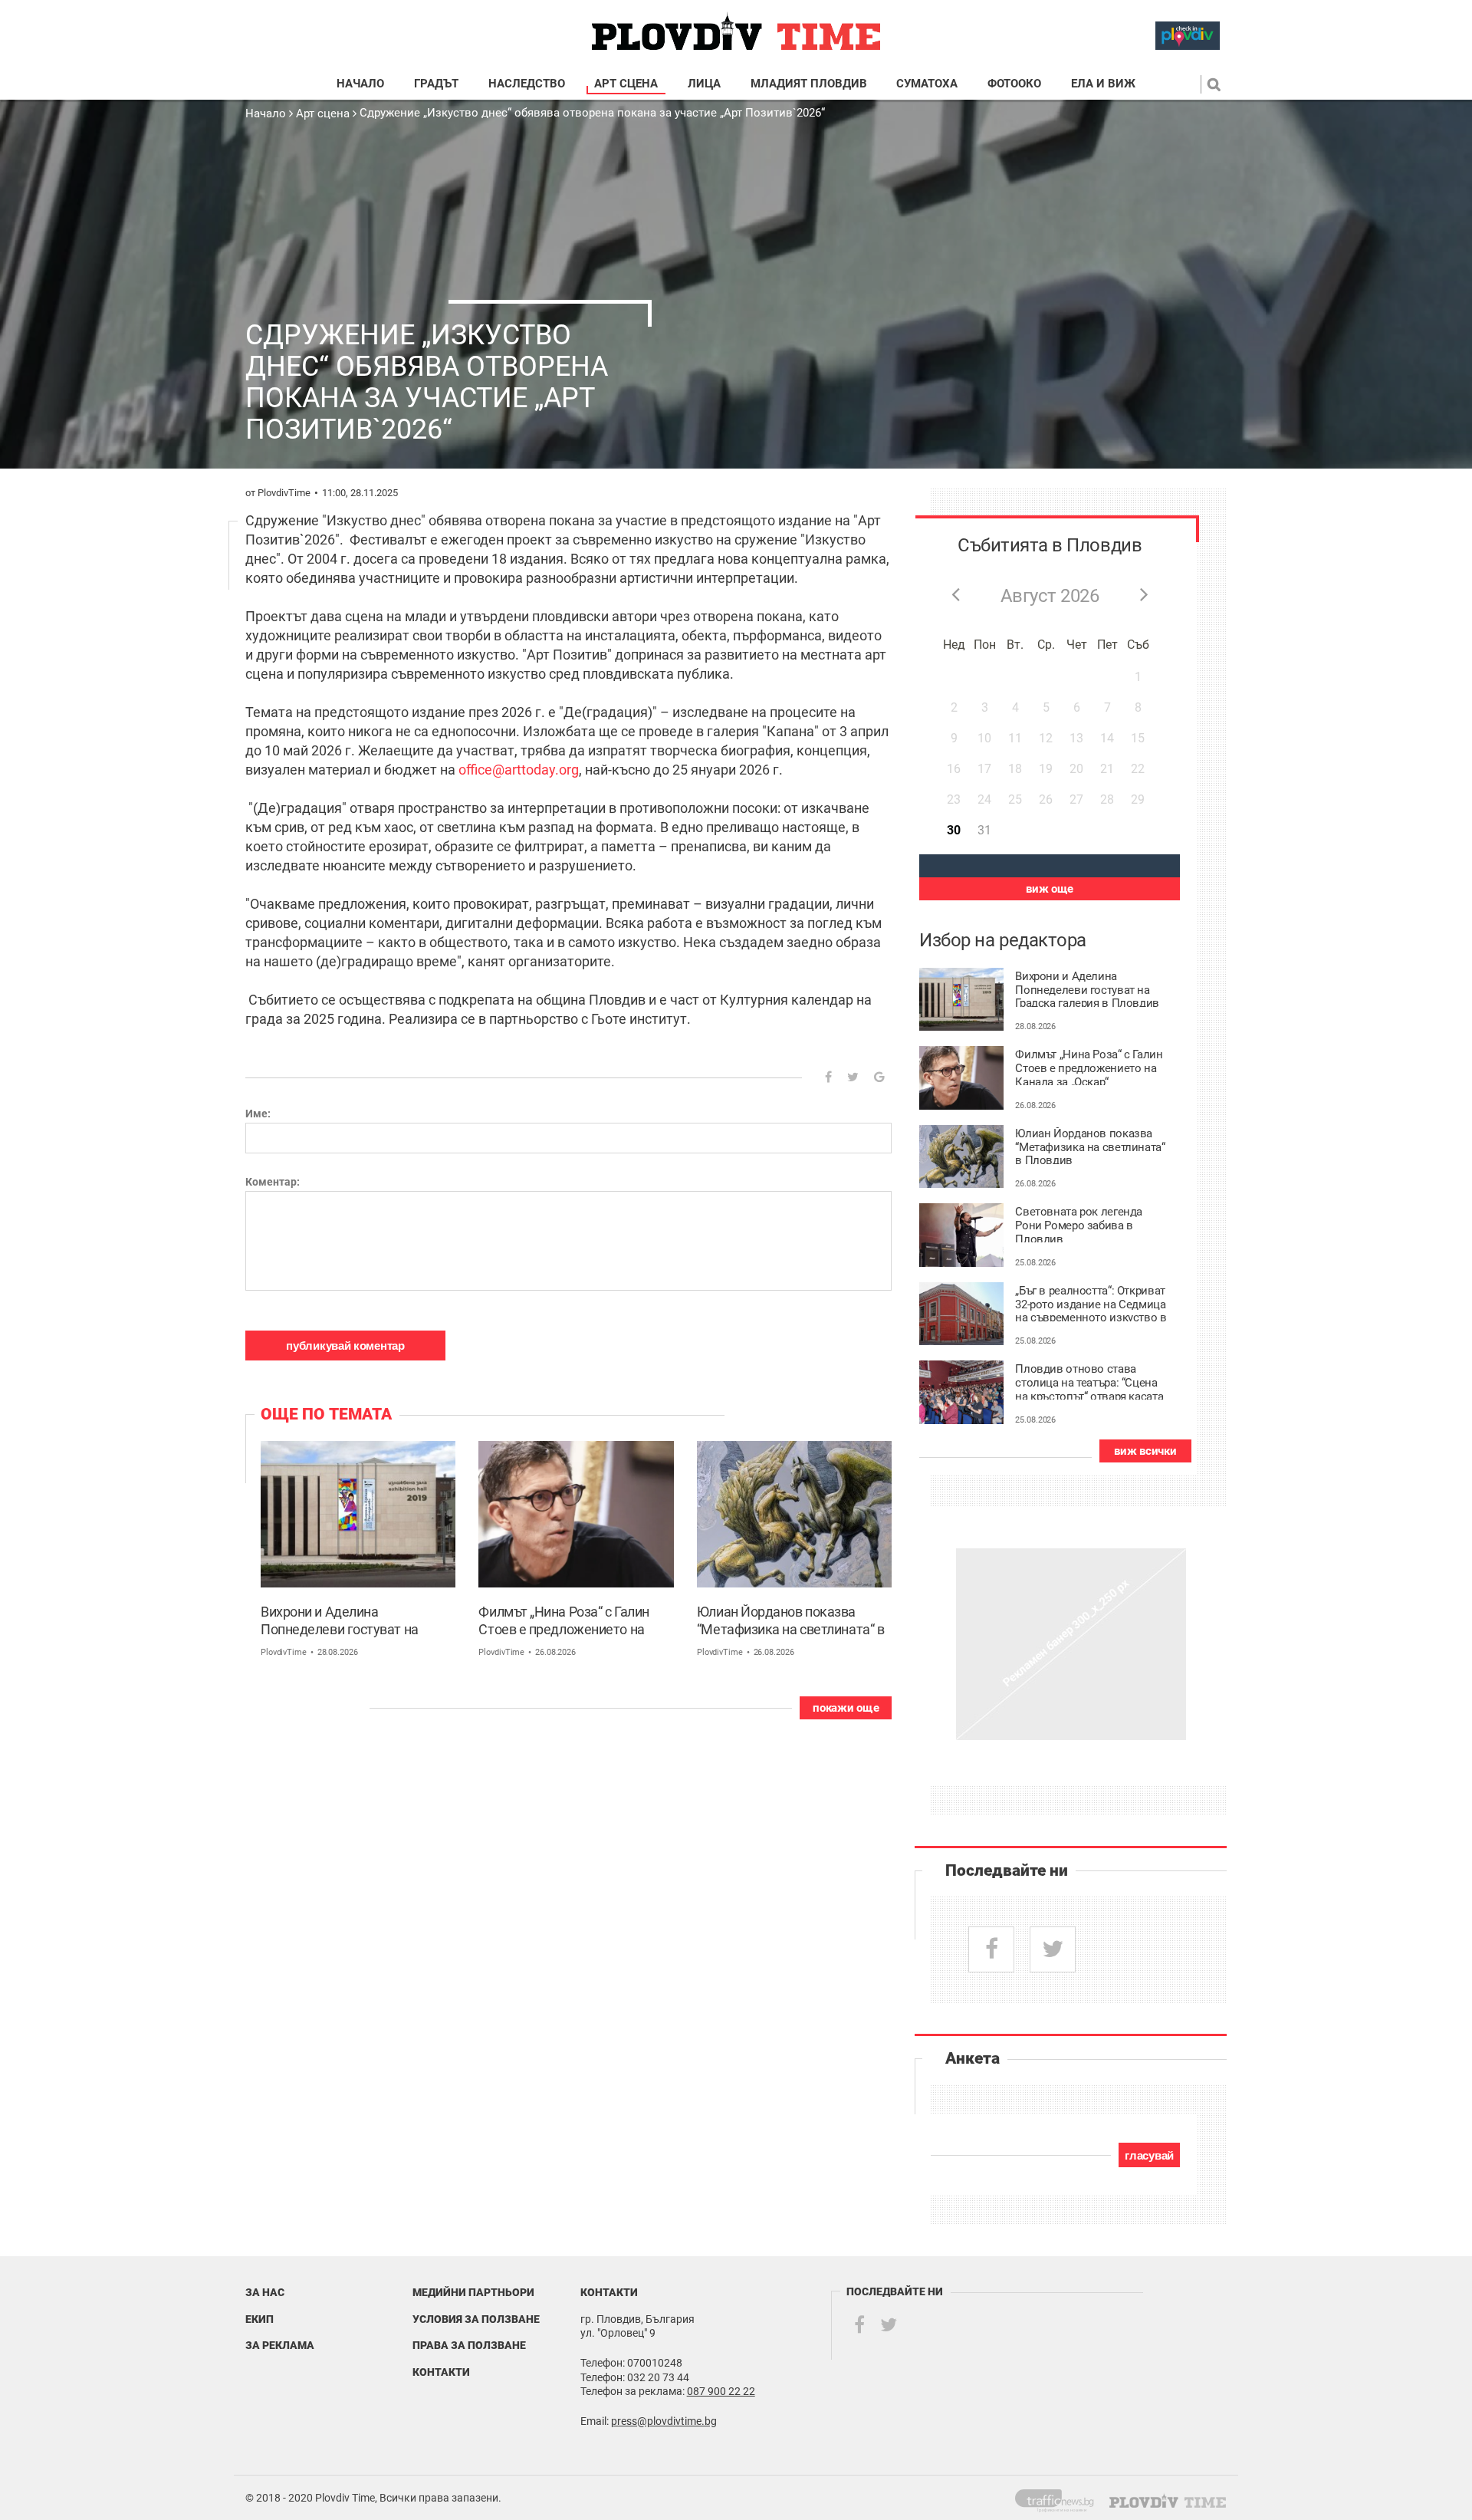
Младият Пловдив (809, 84)
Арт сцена (626, 84)
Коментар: (273, 1182)
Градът (436, 84)
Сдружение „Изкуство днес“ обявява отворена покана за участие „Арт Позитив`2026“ (592, 113)
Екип (260, 2319)
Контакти (441, 2372)
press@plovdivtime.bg (664, 2421)
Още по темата (326, 1414)
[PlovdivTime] (1061, 2498)
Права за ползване (469, 2345)
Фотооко (1014, 84)
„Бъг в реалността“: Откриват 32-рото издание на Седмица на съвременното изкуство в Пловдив (1091, 1303)
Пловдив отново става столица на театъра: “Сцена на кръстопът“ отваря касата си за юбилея (1089, 1381)
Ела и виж (1103, 84)
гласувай (1149, 2155)
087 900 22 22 (721, 2391)
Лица (704, 84)
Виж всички (1145, 1451)
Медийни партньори (473, 2292)
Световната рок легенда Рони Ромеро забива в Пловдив (1079, 1224)
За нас (265, 2292)
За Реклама (280, 2345)
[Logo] (736, 32)
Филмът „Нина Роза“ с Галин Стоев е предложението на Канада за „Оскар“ (563, 1622)
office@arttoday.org (519, 770)
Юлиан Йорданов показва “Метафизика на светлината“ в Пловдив (790, 1622)
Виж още (1050, 889)
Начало (360, 84)
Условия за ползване (476, 2319)
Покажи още (846, 1708)
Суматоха (927, 84)
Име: (258, 1114)
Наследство (527, 84)
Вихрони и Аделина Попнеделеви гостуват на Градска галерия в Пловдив (345, 1622)
